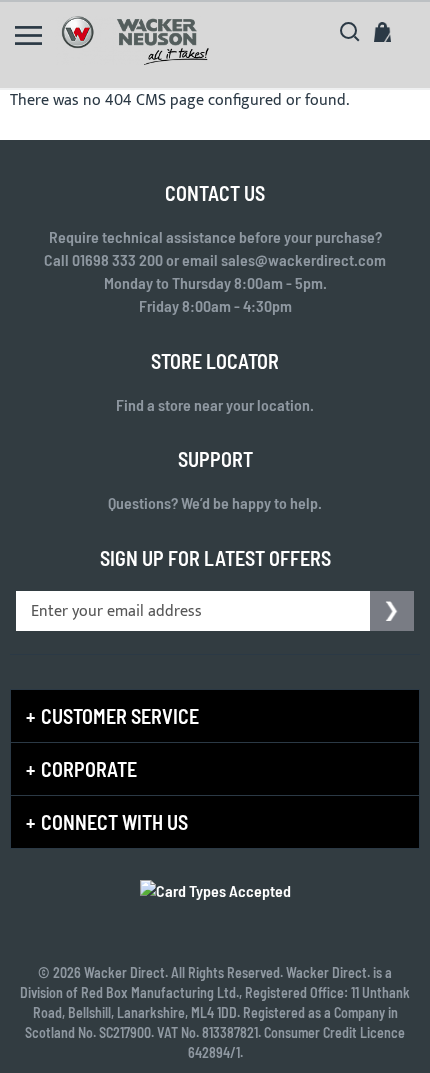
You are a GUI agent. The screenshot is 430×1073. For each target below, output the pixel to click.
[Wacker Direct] (134, 40)
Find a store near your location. (215, 404)
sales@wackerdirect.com (303, 259)
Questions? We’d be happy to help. (215, 502)
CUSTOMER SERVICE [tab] (120, 716)
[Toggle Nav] (28, 35)
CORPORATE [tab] (89, 769)
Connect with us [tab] (114, 822)
